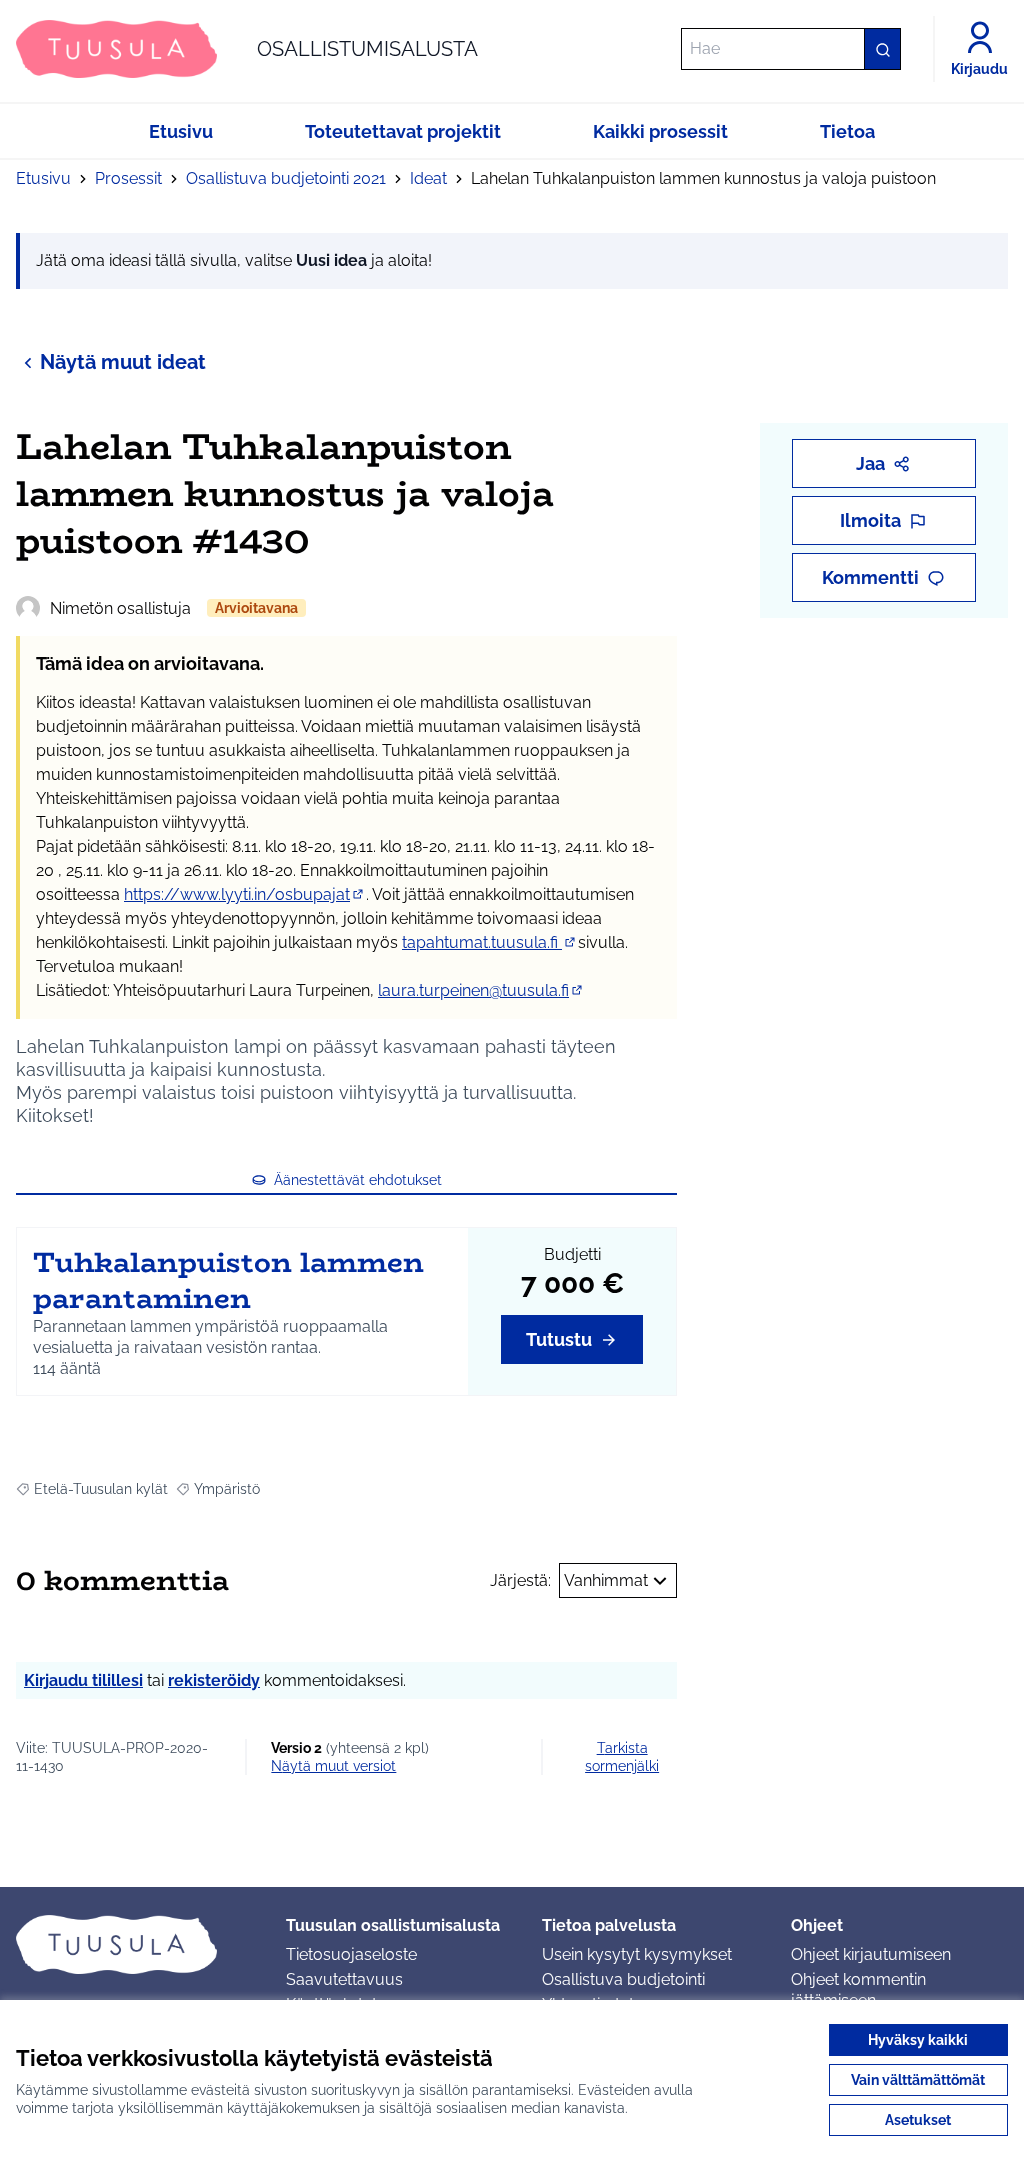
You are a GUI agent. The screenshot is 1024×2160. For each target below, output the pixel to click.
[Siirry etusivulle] (135, 1944)
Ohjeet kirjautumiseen (871, 1954)
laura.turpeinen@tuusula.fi (481, 990)
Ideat (428, 178)
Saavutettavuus (344, 1979)
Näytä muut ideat (123, 362)
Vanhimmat (606, 1580)
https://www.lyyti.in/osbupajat (245, 894)
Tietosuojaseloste (351, 1954)
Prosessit (128, 178)
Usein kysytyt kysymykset (637, 1954)
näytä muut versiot (333, 1766)
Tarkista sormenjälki (622, 1757)
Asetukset (918, 2120)
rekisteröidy (214, 1680)
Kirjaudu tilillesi (83, 1680)
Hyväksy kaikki (918, 2040)
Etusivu (43, 178)
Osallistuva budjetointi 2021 (286, 178)
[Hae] (882, 49)
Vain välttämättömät (918, 2080)
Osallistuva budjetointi (623, 1979)
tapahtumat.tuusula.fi (490, 942)
